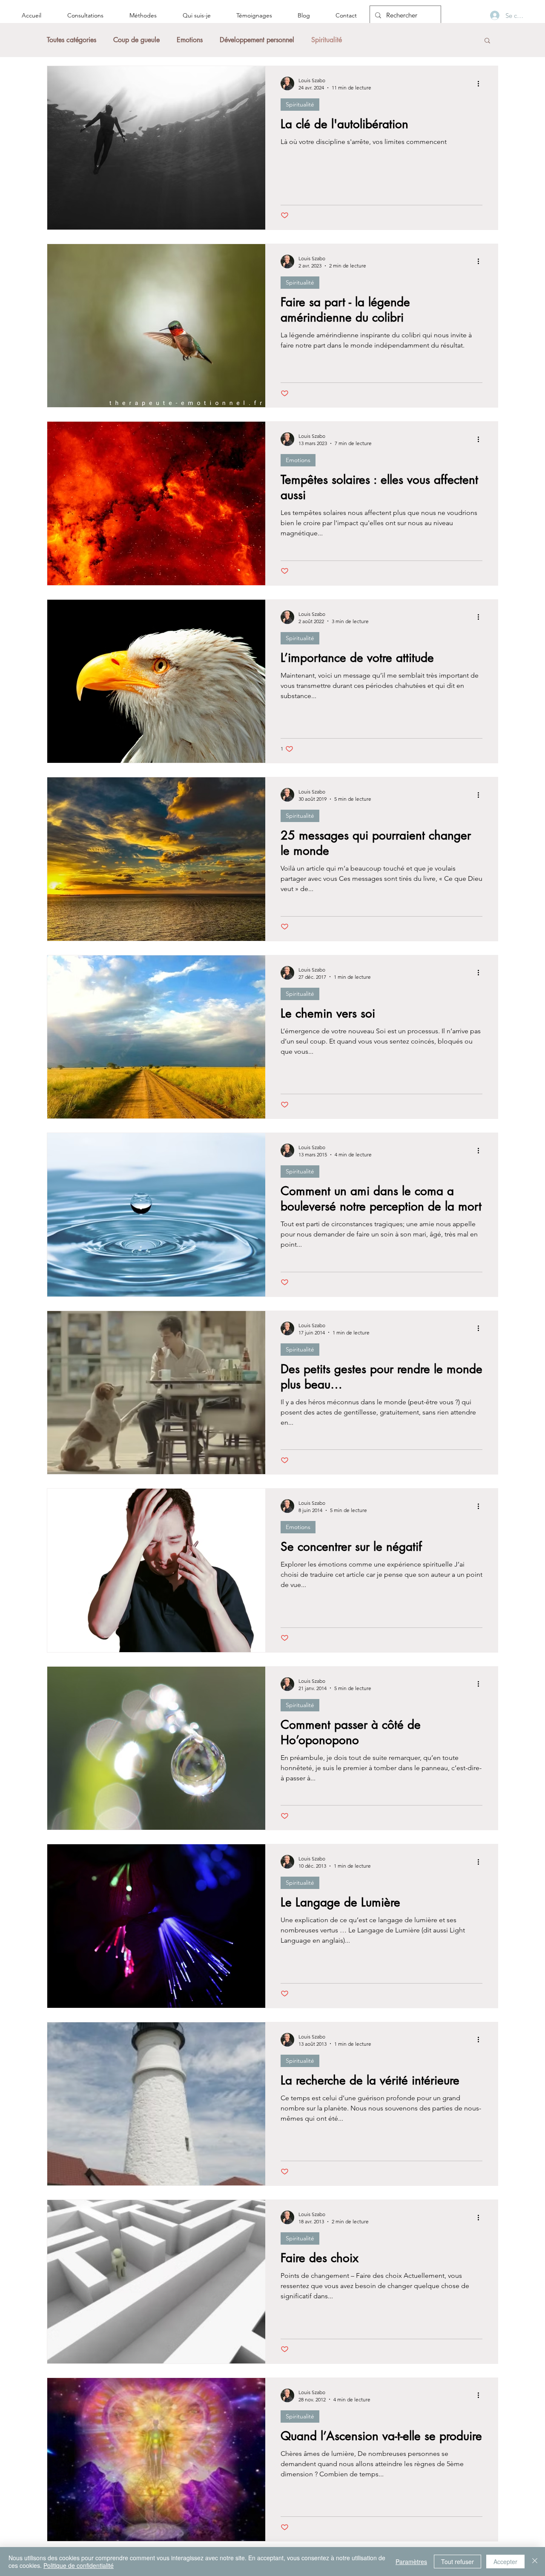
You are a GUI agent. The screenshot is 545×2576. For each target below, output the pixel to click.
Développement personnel (257, 40)
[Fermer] (535, 2562)
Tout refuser (458, 2562)
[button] (487, 41)
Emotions (190, 40)
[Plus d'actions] (481, 83)
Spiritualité (327, 40)
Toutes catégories (72, 40)
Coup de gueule (136, 40)
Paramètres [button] (411, 2562)
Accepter (505, 2562)
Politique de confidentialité (79, 2565)
